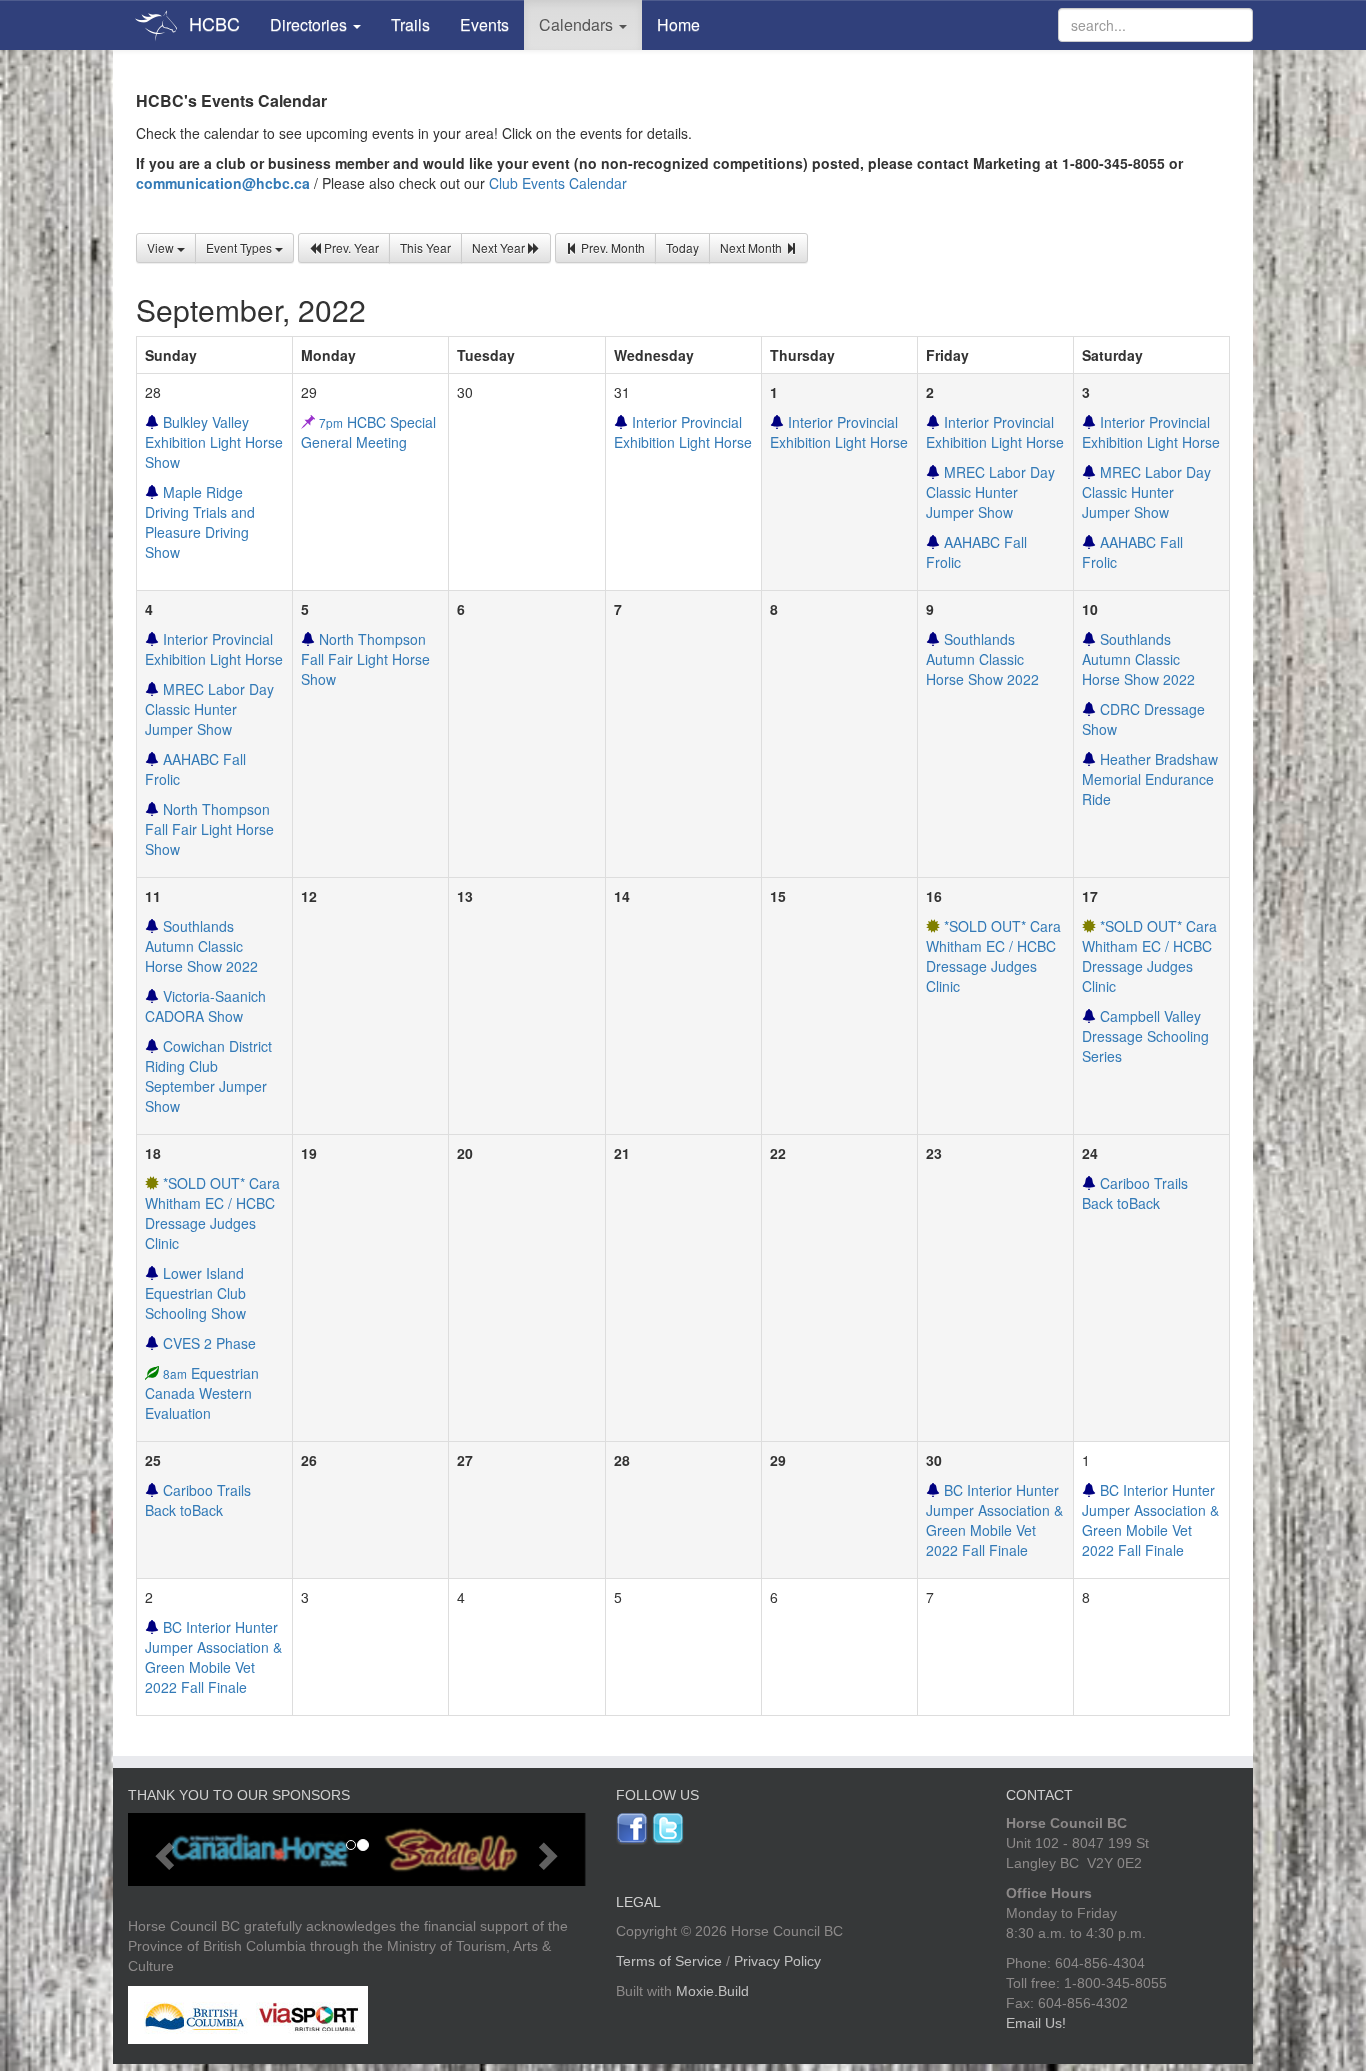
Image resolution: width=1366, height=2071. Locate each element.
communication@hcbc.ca (223, 183)
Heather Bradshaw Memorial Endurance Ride (1150, 779)
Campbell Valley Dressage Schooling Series (1145, 1036)
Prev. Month (611, 247)
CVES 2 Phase (207, 1343)
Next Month (752, 247)
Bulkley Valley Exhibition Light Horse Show (214, 442)
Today (682, 247)
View (162, 247)
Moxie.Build (712, 1991)
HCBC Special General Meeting (368, 432)
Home (678, 24)
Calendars (578, 24)
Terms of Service (669, 1961)
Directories (310, 24)
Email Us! (1036, 2023)
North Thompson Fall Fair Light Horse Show (209, 829)
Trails (410, 24)
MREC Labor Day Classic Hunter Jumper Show (990, 492)
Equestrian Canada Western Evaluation (202, 1393)
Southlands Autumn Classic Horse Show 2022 (982, 659)
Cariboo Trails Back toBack (1135, 1193)
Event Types (240, 247)
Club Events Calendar (558, 183)
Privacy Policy (777, 1961)
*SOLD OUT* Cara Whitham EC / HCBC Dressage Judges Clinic (993, 956)
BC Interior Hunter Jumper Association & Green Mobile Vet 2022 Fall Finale (994, 1520)
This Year (425, 247)
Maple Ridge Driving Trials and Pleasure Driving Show (200, 522)
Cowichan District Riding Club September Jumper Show (208, 1076)
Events (484, 24)
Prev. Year (350, 247)
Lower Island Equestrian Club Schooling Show (195, 1293)
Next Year (500, 247)
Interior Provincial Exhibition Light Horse (683, 432)
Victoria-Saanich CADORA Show (205, 1006)
